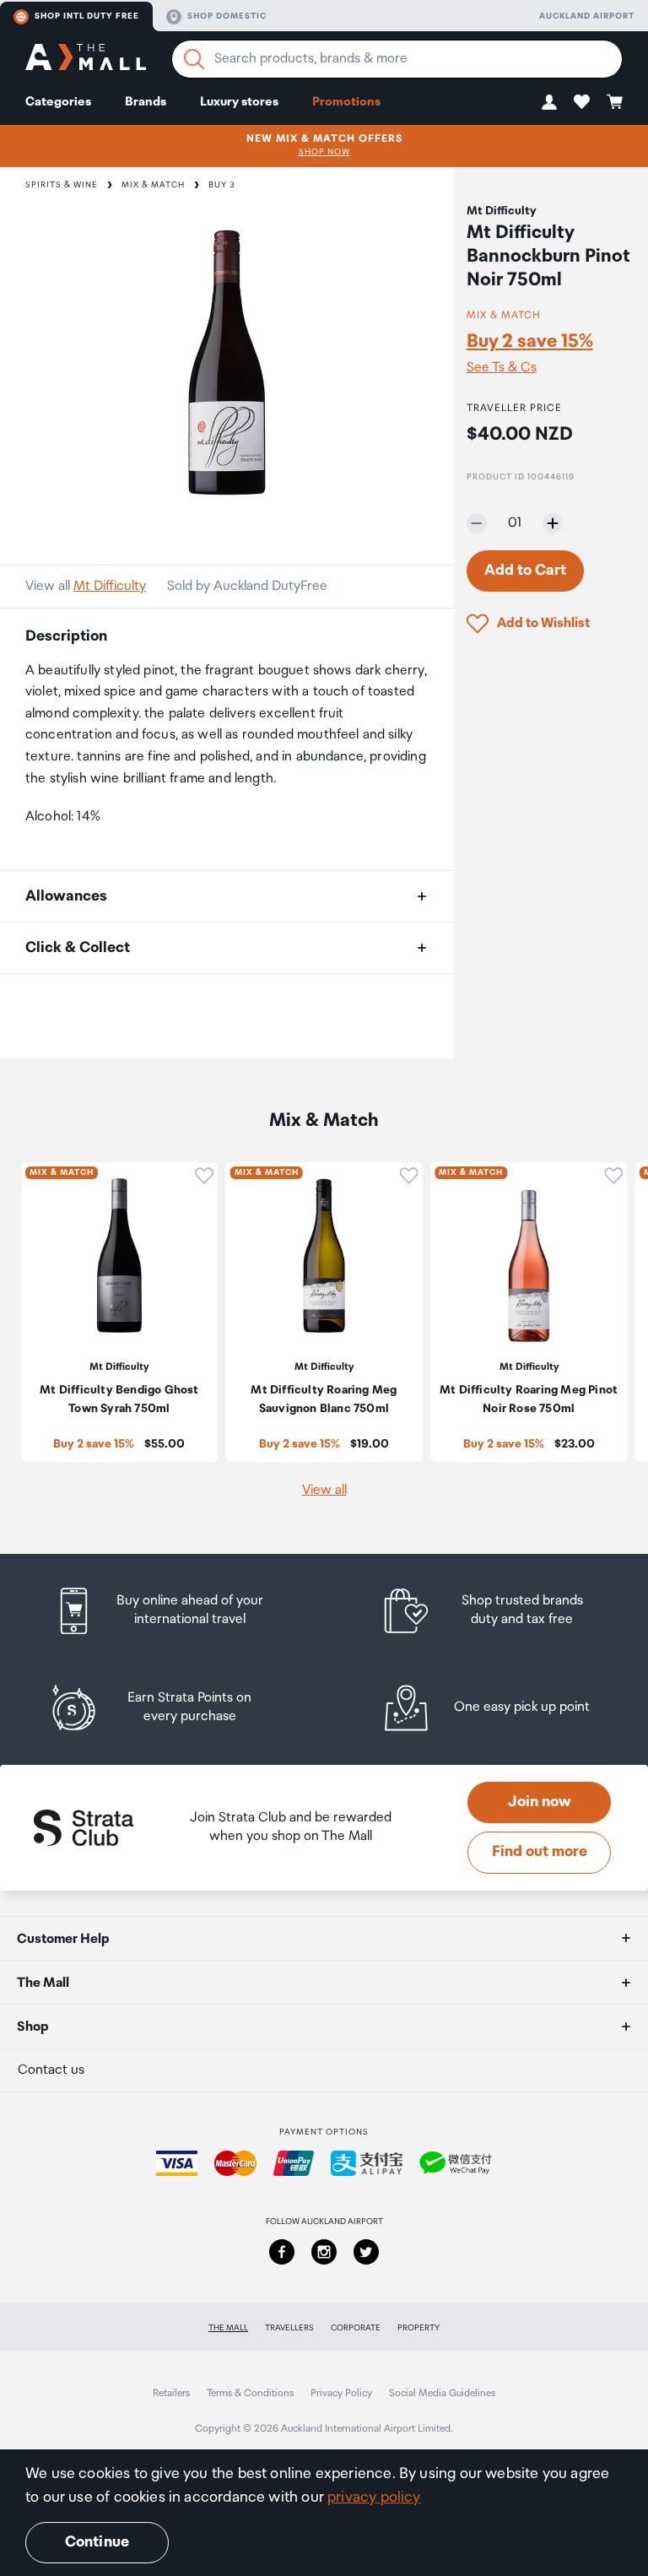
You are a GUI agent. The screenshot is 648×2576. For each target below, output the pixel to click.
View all (324, 1490)
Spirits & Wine (62, 185)
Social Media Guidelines (442, 2393)
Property (418, 2328)
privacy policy (374, 2498)
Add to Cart (525, 571)
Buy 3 (222, 185)
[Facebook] (282, 2252)
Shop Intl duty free (87, 16)
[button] (549, 102)
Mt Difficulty (110, 586)
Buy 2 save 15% (530, 341)
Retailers (171, 2393)
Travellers (289, 2328)
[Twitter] (366, 2252)
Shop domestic (227, 16)
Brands (146, 102)
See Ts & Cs (502, 368)
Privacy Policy (341, 2393)
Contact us (51, 2070)
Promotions (346, 102)
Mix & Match (153, 185)
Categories (58, 102)
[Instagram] (324, 2252)
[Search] (194, 59)
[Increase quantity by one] (553, 523)
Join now (540, 1802)
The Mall (228, 2328)
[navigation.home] (86, 60)
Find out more (540, 1852)
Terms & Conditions (250, 2393)
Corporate (356, 2328)
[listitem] (175, 1611)
